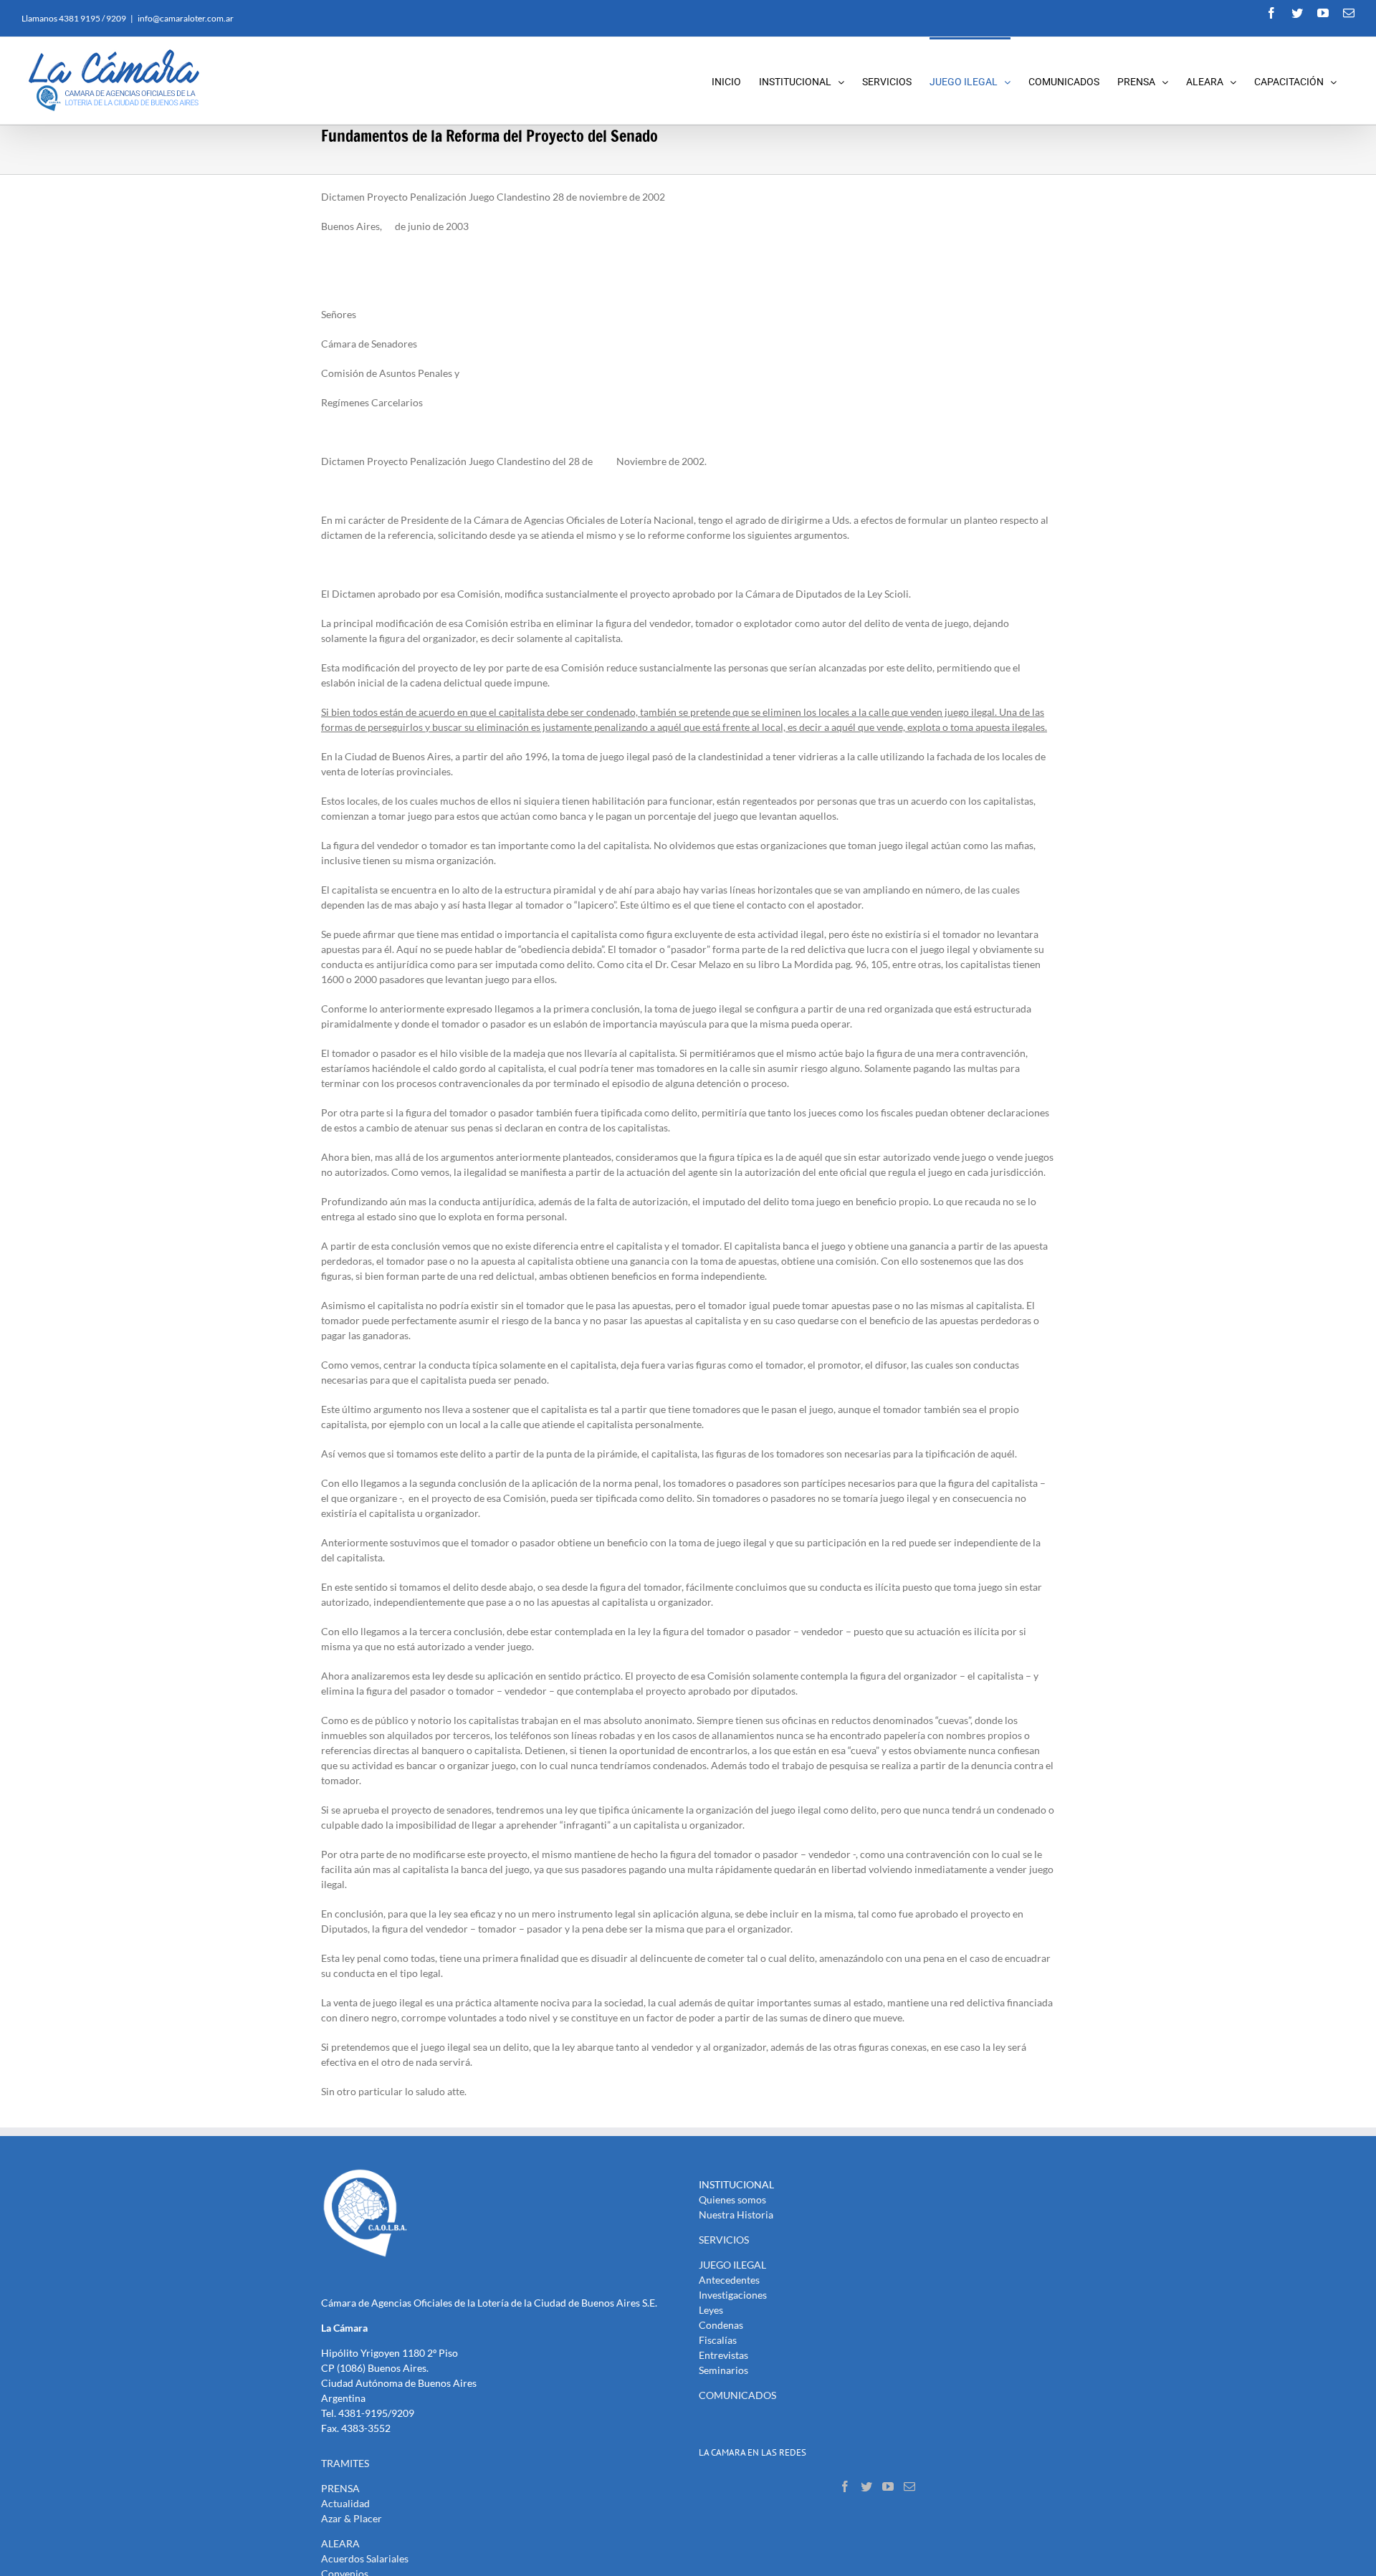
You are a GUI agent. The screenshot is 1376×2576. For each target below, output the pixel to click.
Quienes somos (732, 2199)
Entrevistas (723, 2355)
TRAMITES (345, 2463)
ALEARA (340, 2543)
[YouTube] (888, 2486)
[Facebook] (845, 2486)
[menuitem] (735, 81)
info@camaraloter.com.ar (186, 18)
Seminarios (723, 2370)
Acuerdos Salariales (365, 2558)
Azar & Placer (352, 2518)
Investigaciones (733, 2295)
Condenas (721, 2325)
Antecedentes (729, 2280)
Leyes (711, 2310)
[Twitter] (866, 2486)
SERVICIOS (724, 2240)
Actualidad (345, 2503)
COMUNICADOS (737, 2395)
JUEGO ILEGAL (732, 2265)
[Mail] (909, 2486)
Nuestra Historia (736, 2215)
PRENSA (340, 2488)
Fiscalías (718, 2340)
